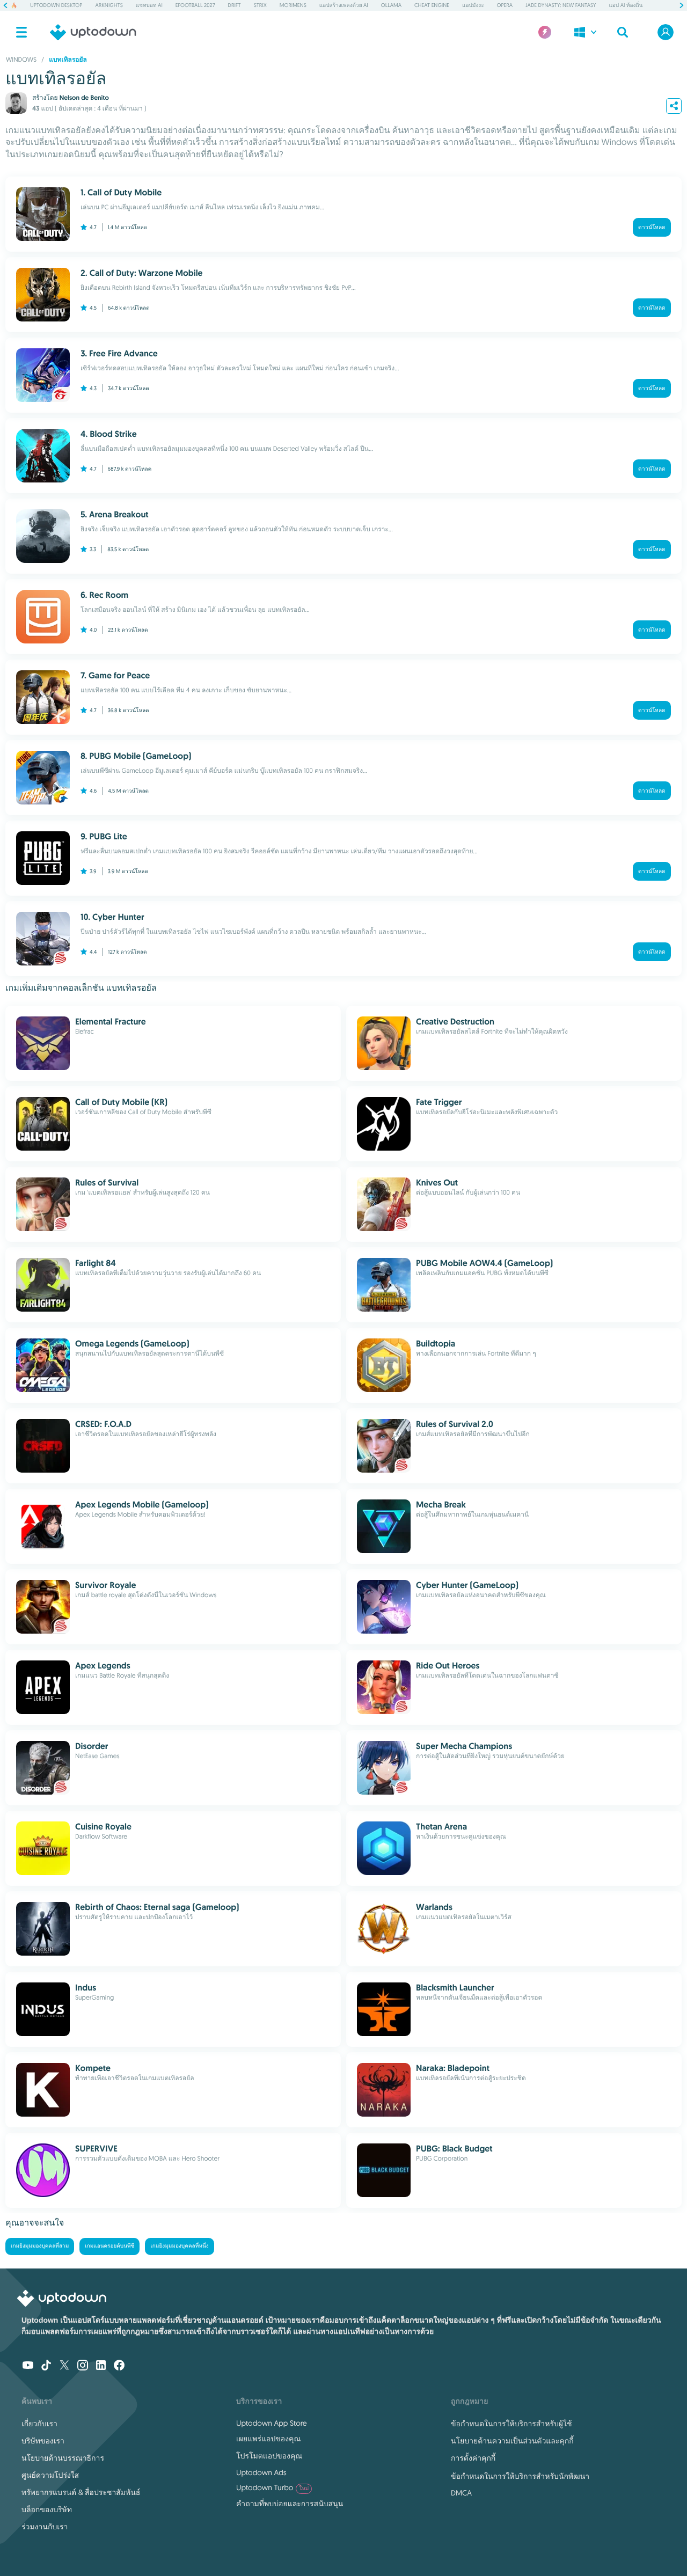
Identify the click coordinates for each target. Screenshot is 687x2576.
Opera (505, 5)
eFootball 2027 (195, 5)
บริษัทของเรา (43, 2441)
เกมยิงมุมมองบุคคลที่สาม (40, 2246)
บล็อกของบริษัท (47, 2509)
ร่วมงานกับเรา (45, 2527)
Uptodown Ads (261, 2472)
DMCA (461, 2493)
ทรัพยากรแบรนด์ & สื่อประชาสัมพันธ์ (81, 2492)
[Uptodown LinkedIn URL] (101, 2366)
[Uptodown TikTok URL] (46, 2366)
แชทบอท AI (149, 5)
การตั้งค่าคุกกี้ (473, 2458)
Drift (235, 5)
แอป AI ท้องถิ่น (626, 5)
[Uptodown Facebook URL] (119, 2366)
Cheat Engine (432, 5)
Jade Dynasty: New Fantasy (561, 5)
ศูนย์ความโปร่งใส (50, 2475)
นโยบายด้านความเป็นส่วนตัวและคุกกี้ (512, 2441)
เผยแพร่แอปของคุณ (268, 2439)
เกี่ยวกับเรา (39, 2424)
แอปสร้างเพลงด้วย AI (344, 5)
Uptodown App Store (272, 2423)
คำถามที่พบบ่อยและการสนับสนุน (290, 2504)
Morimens (293, 5)
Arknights (109, 5)
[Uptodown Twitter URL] (64, 2366)
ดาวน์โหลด (652, 227)
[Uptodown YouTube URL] (28, 2366)
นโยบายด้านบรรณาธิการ (63, 2458)
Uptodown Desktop (56, 5)
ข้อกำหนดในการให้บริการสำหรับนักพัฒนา (520, 2476)
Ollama (391, 5)
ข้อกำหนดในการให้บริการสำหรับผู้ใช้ (511, 2424)
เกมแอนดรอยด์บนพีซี (109, 2246)
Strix (260, 5)
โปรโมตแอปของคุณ (269, 2456)
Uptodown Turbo (272, 2487)
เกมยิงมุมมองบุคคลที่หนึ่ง (179, 2246)
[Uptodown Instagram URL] (83, 2366)
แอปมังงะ (473, 5)
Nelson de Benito (84, 98)
